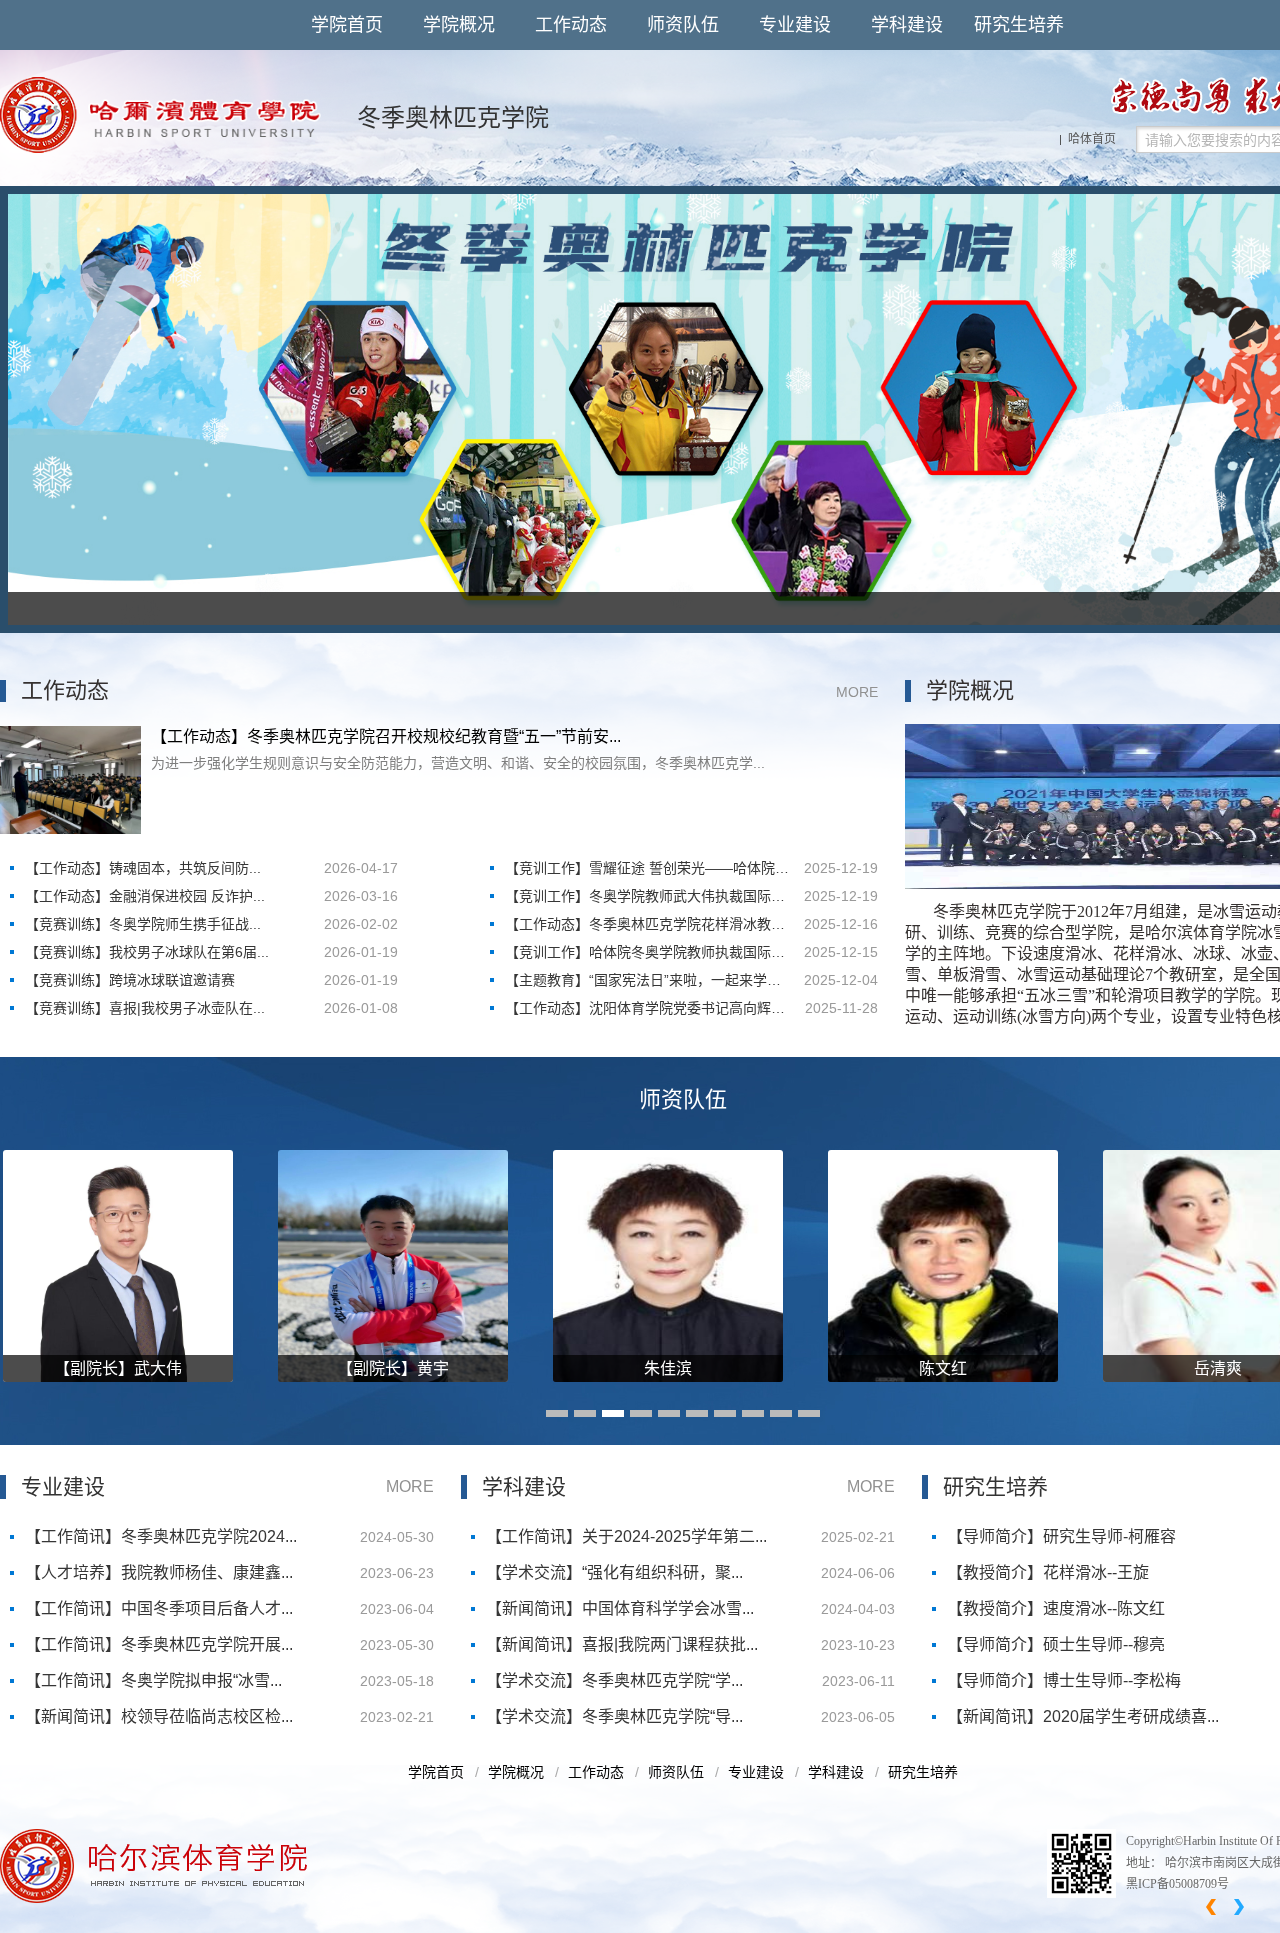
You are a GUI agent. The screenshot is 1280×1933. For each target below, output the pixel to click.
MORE (857, 692)
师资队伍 (683, 25)
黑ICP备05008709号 (1177, 1884)
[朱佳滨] (538, 1265)
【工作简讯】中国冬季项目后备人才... (159, 1608)
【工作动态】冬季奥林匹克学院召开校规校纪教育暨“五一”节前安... (386, 736)
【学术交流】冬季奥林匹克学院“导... (614, 1716)
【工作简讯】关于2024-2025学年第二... (626, 1536)
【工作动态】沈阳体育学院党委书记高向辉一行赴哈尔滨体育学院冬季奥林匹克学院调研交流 (645, 1011)
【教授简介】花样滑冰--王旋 (1048, 1572)
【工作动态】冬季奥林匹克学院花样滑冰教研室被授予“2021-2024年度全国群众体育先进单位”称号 (647, 927)
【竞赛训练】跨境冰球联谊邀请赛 (130, 980)
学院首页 (347, 25)
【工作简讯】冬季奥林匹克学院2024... (161, 1536)
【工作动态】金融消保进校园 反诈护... (145, 896)
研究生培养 (1019, 25)
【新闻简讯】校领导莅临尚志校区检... (159, 1716)
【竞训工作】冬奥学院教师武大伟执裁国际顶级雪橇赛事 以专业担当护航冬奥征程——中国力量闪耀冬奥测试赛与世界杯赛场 (647, 899)
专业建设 (795, 25)
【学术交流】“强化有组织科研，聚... (614, 1572)
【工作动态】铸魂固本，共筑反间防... (143, 868)
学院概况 (459, 25)
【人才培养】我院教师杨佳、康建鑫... (159, 1572)
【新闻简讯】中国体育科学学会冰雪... (620, 1608)
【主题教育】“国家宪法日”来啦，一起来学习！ (636, 983)
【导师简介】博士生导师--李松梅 (1064, 1680)
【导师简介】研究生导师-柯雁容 (1061, 1536)
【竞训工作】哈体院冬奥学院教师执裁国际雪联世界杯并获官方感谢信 (645, 955)
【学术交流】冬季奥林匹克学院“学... (614, 1680)
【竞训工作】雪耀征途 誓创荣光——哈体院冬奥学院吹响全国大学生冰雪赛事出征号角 (647, 871)
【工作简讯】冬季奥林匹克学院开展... (159, 1644)
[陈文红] (813, 1265)
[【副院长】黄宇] (263, 1265)
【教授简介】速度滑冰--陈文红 (1056, 1608)
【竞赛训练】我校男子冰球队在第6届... (147, 952)
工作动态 (571, 25)
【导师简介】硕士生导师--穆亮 (1056, 1644)
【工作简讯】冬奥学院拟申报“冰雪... (153, 1680)
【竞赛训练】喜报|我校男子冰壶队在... (145, 1008)
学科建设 (907, 25)
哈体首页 (1092, 139)
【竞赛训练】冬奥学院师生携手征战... (143, 924)
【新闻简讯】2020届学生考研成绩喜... (1083, 1716)
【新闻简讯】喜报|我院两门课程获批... (622, 1644)
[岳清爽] (1088, 1265)
